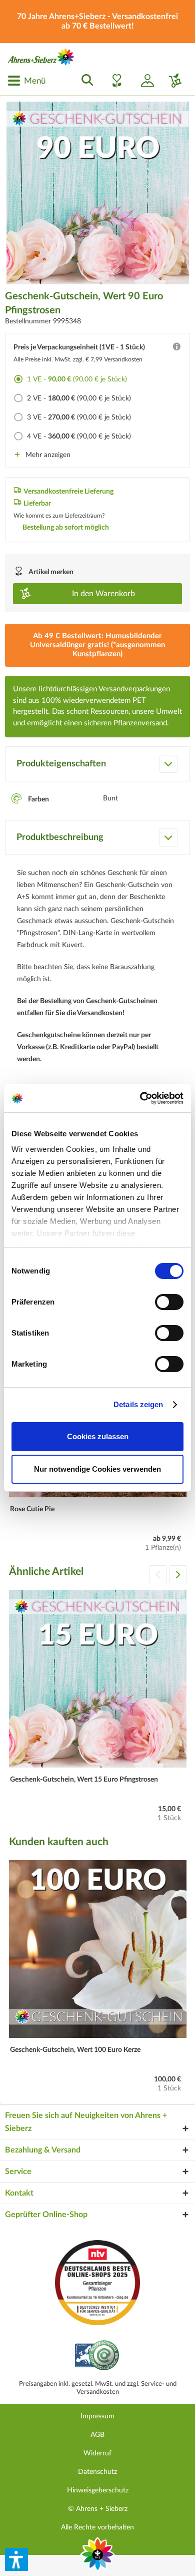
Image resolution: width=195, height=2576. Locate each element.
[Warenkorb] (171, 81)
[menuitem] (26, 81)
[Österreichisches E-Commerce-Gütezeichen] (98, 2356)
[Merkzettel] (114, 81)
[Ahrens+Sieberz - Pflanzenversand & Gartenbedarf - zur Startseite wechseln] (41, 57)
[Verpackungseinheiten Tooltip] (176, 349)
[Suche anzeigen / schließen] (84, 81)
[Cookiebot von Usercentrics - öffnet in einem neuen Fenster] (140, 1098)
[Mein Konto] (143, 81)
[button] (16, 2559)
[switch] (169, 1302)
